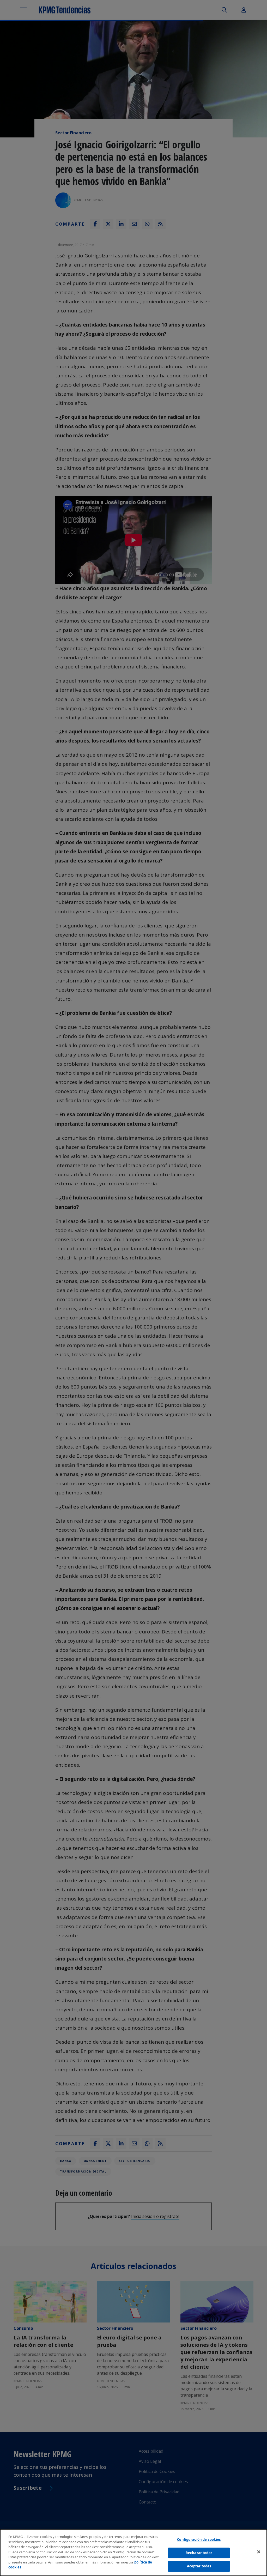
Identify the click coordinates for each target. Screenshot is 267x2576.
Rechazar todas (199, 2553)
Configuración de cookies (199, 2539)
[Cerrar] (259, 2552)
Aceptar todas (199, 2566)
